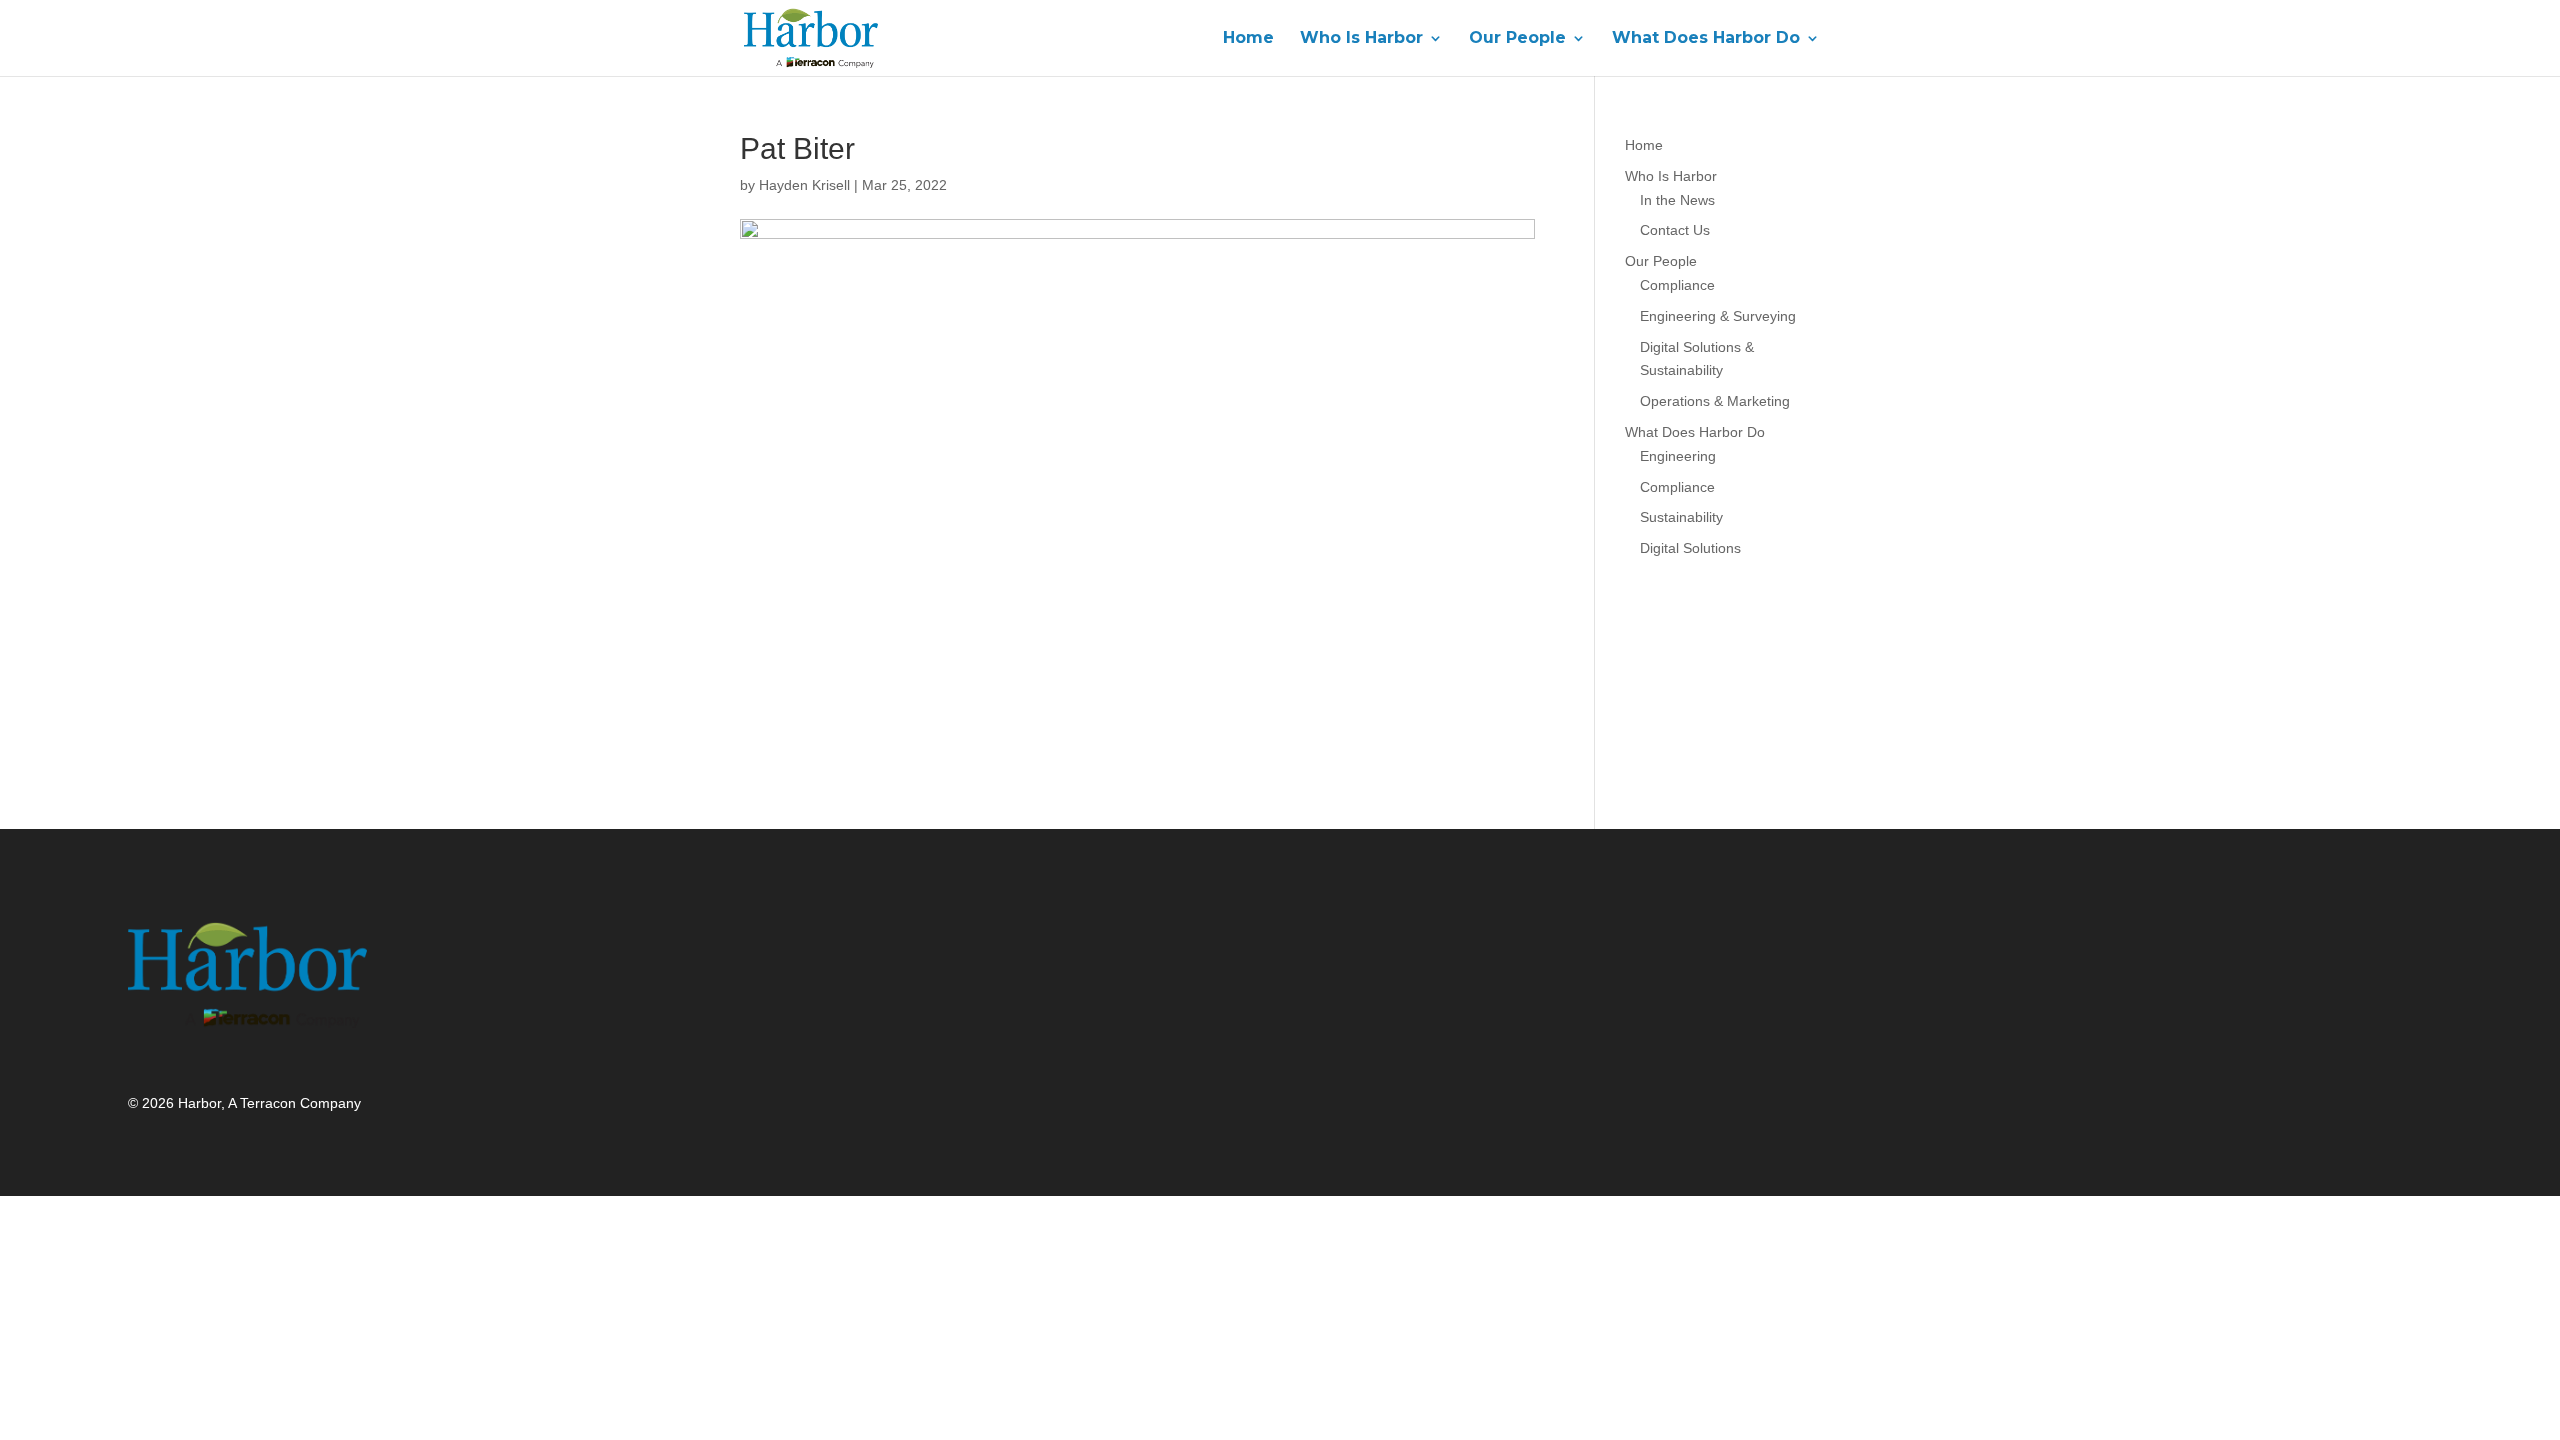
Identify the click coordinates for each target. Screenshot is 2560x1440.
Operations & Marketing (1715, 401)
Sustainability (1681, 517)
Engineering (1678, 456)
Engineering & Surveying (1718, 316)
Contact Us (1675, 230)
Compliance (1677, 285)
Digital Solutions (1690, 548)
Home (1248, 39)
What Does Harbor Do (1706, 39)
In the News (1677, 200)
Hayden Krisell (804, 185)
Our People (1517, 39)
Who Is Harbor (1361, 39)
